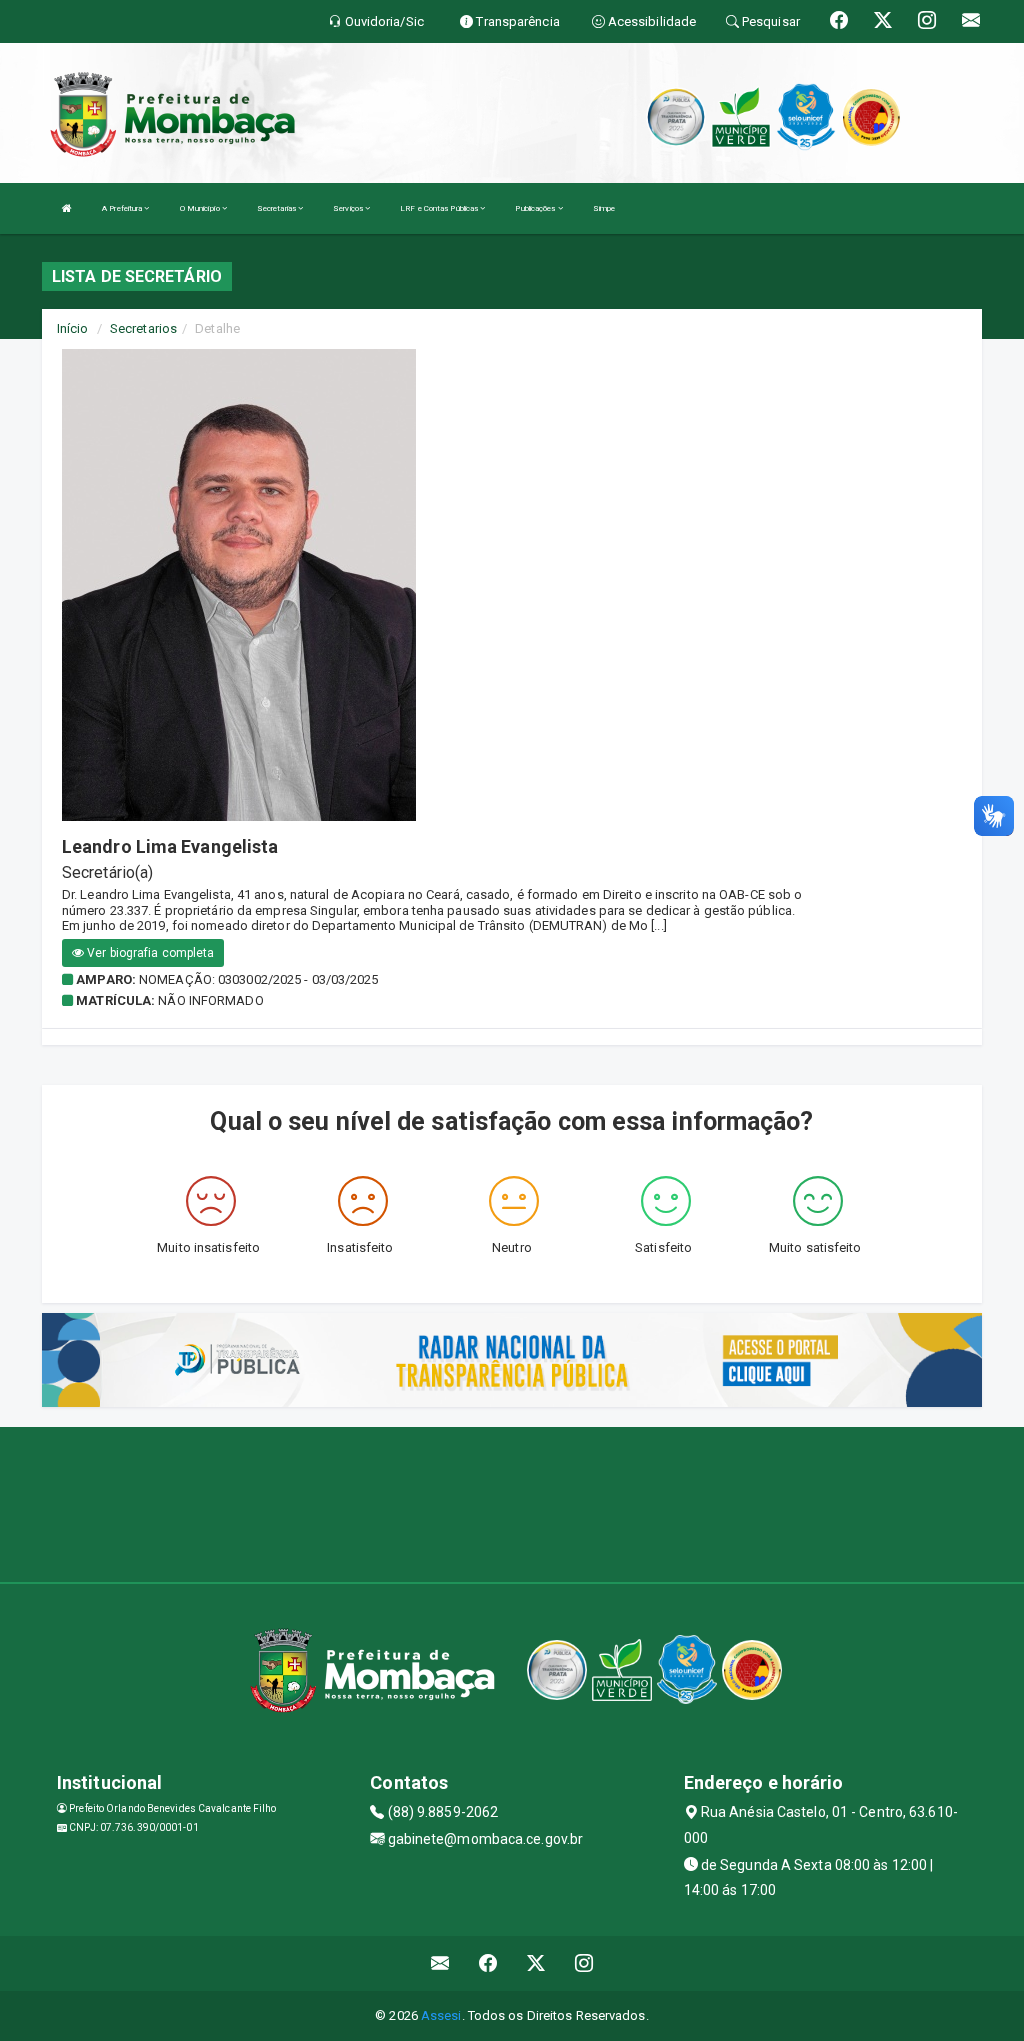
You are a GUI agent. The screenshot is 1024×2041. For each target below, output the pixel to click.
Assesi (441, 2015)
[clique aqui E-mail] (440, 1963)
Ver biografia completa (149, 953)
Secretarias (277, 208)
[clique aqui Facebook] (488, 1963)
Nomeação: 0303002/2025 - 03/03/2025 (259, 979)
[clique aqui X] (536, 1963)
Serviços (349, 208)
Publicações (536, 208)
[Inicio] (67, 208)
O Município (201, 208)
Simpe (604, 208)
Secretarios (143, 328)
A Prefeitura (123, 208)
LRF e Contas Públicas (440, 208)
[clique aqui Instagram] (584, 1963)
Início (73, 328)
